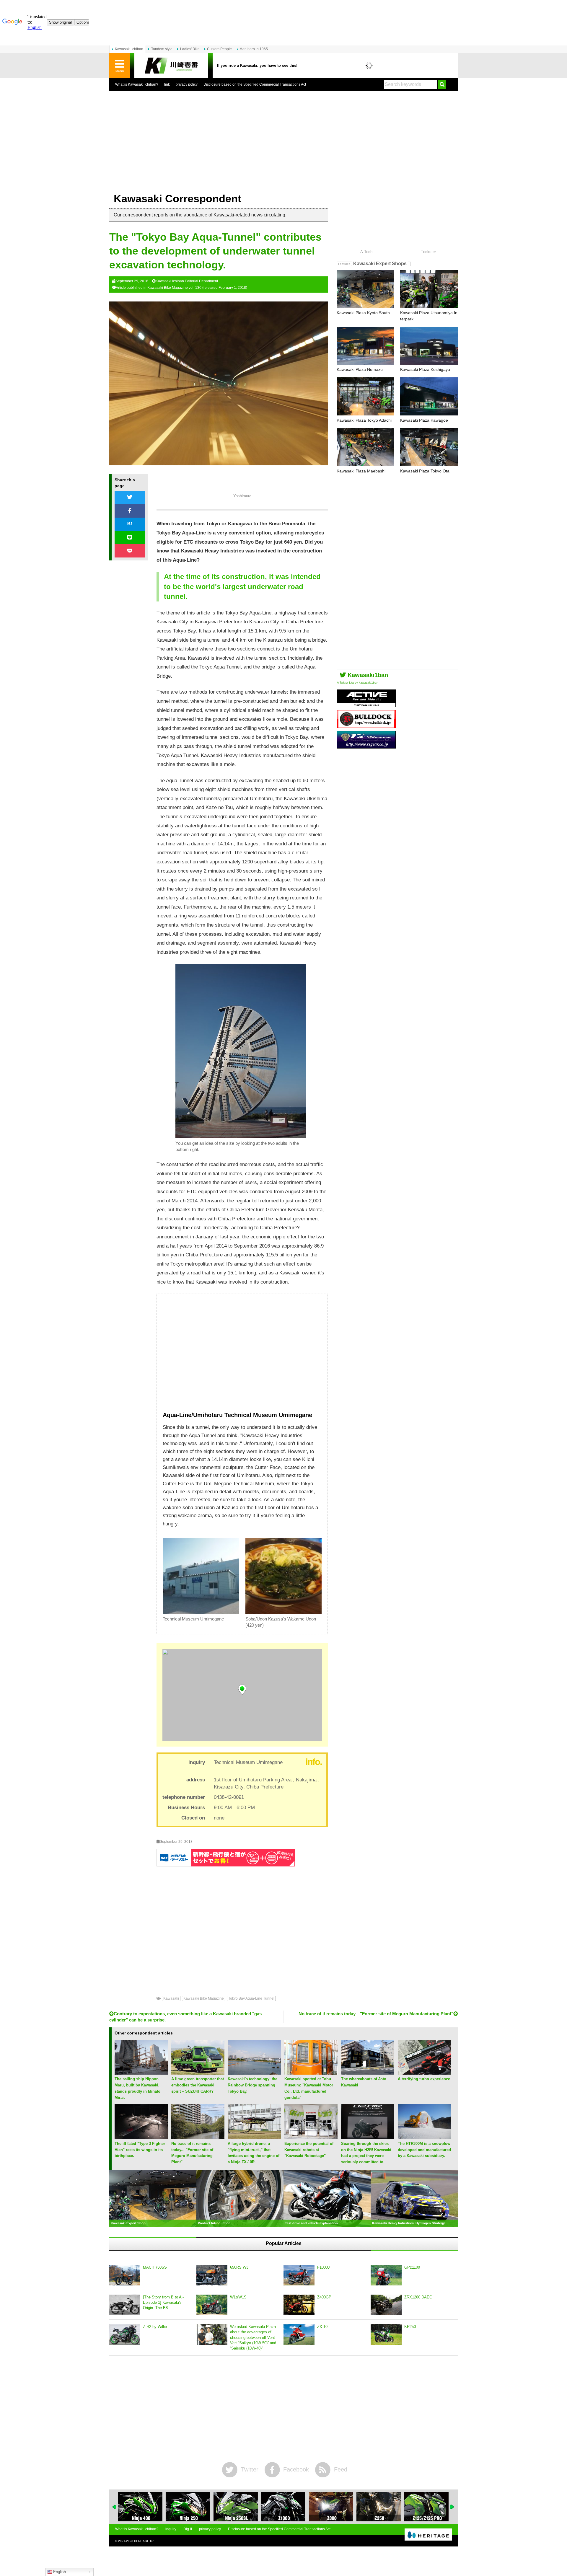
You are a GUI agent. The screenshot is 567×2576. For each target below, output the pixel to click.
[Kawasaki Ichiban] (171, 66)
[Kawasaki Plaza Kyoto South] (365, 289)
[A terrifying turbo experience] (424, 2072)
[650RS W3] (212, 2275)
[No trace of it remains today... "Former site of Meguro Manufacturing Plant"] (198, 2137)
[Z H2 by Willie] (125, 2334)
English (59, 2572)
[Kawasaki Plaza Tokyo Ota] (429, 447)
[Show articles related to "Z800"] (283, 2507)
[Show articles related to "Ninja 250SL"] (188, 2507)
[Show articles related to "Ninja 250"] (140, 2507)
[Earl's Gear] (366, 746)
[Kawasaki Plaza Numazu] (365, 346)
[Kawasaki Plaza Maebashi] (365, 447)
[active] (366, 705)
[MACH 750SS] (125, 2275)
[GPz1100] (386, 2275)
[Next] (452, 2507)
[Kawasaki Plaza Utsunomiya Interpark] (429, 289)
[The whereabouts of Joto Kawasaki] (368, 2072)
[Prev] (115, 2507)
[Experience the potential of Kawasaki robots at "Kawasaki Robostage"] (311, 2137)
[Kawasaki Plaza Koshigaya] (429, 346)
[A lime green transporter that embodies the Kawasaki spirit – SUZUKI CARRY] (198, 2072)
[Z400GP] (299, 2305)
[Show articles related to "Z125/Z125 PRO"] (379, 2507)
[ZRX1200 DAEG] (386, 2305)
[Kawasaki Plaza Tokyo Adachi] (365, 396)
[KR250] (386, 2334)
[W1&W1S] (212, 2305)
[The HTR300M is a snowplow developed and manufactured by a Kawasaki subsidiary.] (424, 2137)
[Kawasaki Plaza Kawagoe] (429, 396)
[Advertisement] (283, 144)
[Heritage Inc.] (428, 2535)
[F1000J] (299, 2275)
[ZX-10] (299, 2334)
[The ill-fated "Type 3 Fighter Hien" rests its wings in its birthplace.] (141, 2137)
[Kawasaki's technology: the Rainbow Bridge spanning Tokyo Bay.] (254, 2072)
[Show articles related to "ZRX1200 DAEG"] (426, 2507)
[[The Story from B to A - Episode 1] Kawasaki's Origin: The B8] (125, 2305)
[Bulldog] (366, 726)
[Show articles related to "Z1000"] (236, 2507)
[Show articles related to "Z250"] (331, 2507)
